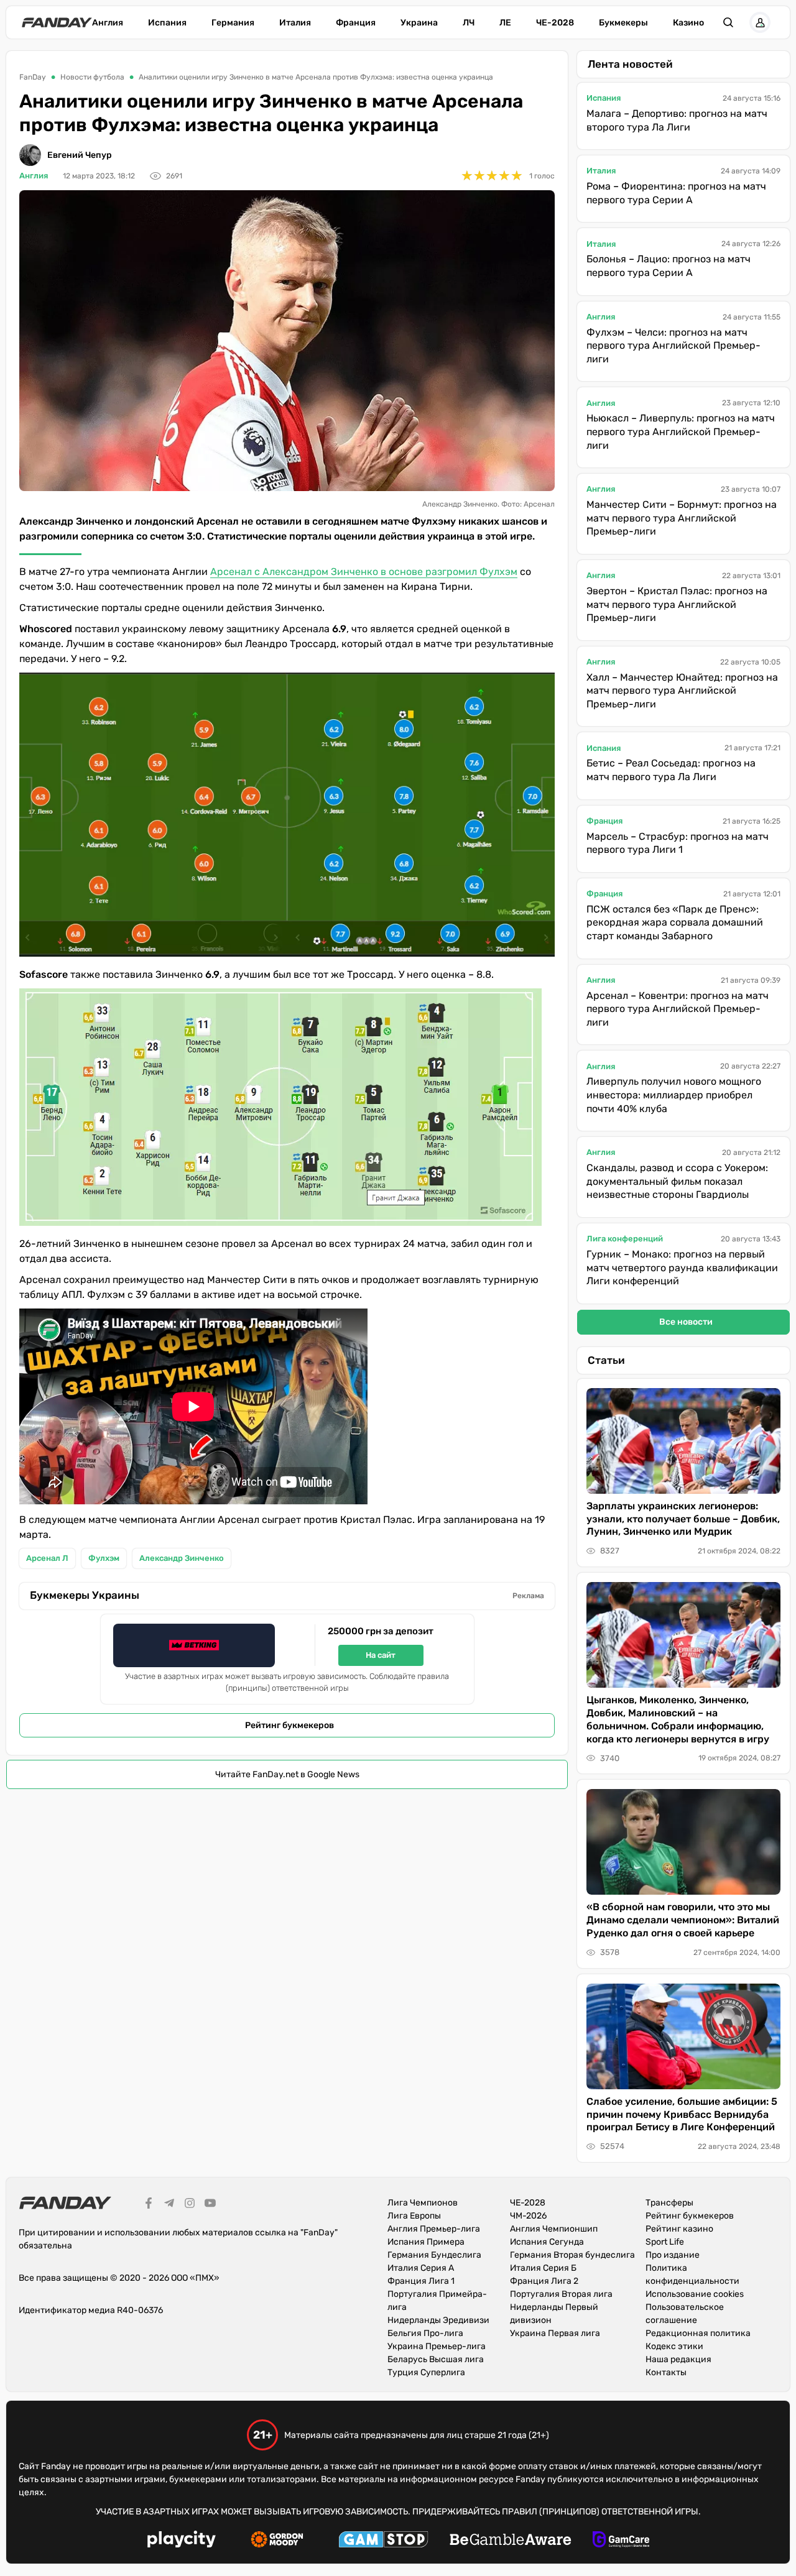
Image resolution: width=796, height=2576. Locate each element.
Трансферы (669, 2203)
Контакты (666, 2372)
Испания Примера (426, 2242)
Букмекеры (623, 23)
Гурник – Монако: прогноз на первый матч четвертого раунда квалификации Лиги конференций (682, 1267)
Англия (108, 23)
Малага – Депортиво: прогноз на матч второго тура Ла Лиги (677, 120)
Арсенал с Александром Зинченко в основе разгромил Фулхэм (364, 572)
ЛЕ (505, 23)
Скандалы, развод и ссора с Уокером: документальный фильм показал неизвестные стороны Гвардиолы (677, 1181)
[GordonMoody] (277, 2541)
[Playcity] (182, 2541)
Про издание (673, 2255)
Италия (295, 23)
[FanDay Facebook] (149, 2205)
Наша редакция (678, 2359)
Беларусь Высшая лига (436, 2359)
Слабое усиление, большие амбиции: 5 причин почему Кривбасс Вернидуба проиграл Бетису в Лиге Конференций (682, 2114)
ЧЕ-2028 (555, 23)
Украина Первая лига (555, 2333)
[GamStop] (383, 2541)
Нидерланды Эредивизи (438, 2320)
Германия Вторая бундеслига (572, 2255)
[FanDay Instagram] (190, 2205)
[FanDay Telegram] (169, 2205)
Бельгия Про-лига (425, 2333)
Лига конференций (625, 1239)
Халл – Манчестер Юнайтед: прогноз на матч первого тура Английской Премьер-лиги (682, 691)
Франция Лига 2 (544, 2281)
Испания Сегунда (547, 2242)
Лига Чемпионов (423, 2203)
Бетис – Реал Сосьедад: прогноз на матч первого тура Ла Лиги (671, 770)
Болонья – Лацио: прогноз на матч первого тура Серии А (669, 266)
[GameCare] (621, 2541)
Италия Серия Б (543, 2268)
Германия (233, 23)
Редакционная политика (698, 2333)
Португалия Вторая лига (561, 2294)
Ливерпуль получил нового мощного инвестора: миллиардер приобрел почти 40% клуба (674, 1095)
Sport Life (665, 2242)
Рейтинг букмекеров (289, 1725)
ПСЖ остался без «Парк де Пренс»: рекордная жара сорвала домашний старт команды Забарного (675, 922)
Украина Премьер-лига (437, 2346)
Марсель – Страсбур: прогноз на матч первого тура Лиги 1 (678, 843)
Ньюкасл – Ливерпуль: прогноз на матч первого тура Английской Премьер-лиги (681, 431)
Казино (688, 23)
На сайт (381, 1655)
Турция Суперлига (426, 2372)
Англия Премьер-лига (434, 2229)
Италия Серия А (421, 2268)
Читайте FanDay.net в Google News (287, 1774)
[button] (728, 22)
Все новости (686, 1322)
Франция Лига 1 (421, 2281)
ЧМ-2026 (528, 2216)
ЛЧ (469, 23)
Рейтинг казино (679, 2229)
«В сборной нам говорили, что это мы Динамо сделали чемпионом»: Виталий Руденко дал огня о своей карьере (683, 1920)
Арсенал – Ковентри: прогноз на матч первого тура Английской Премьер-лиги (678, 1009)
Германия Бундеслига (434, 2255)
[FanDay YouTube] (210, 2205)
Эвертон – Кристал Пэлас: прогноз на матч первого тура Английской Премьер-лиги (677, 604)
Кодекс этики (674, 2346)
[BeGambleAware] (511, 2541)
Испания (167, 23)
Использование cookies (695, 2294)
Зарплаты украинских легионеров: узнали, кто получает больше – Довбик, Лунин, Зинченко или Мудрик (683, 1519)
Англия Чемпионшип (554, 2229)
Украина (419, 23)
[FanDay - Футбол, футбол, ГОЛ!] (57, 22)
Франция (356, 23)
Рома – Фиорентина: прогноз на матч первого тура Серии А (676, 193)
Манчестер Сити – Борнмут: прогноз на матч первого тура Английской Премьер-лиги (682, 518)
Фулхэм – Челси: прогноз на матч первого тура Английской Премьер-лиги (673, 346)
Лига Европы (414, 2216)
